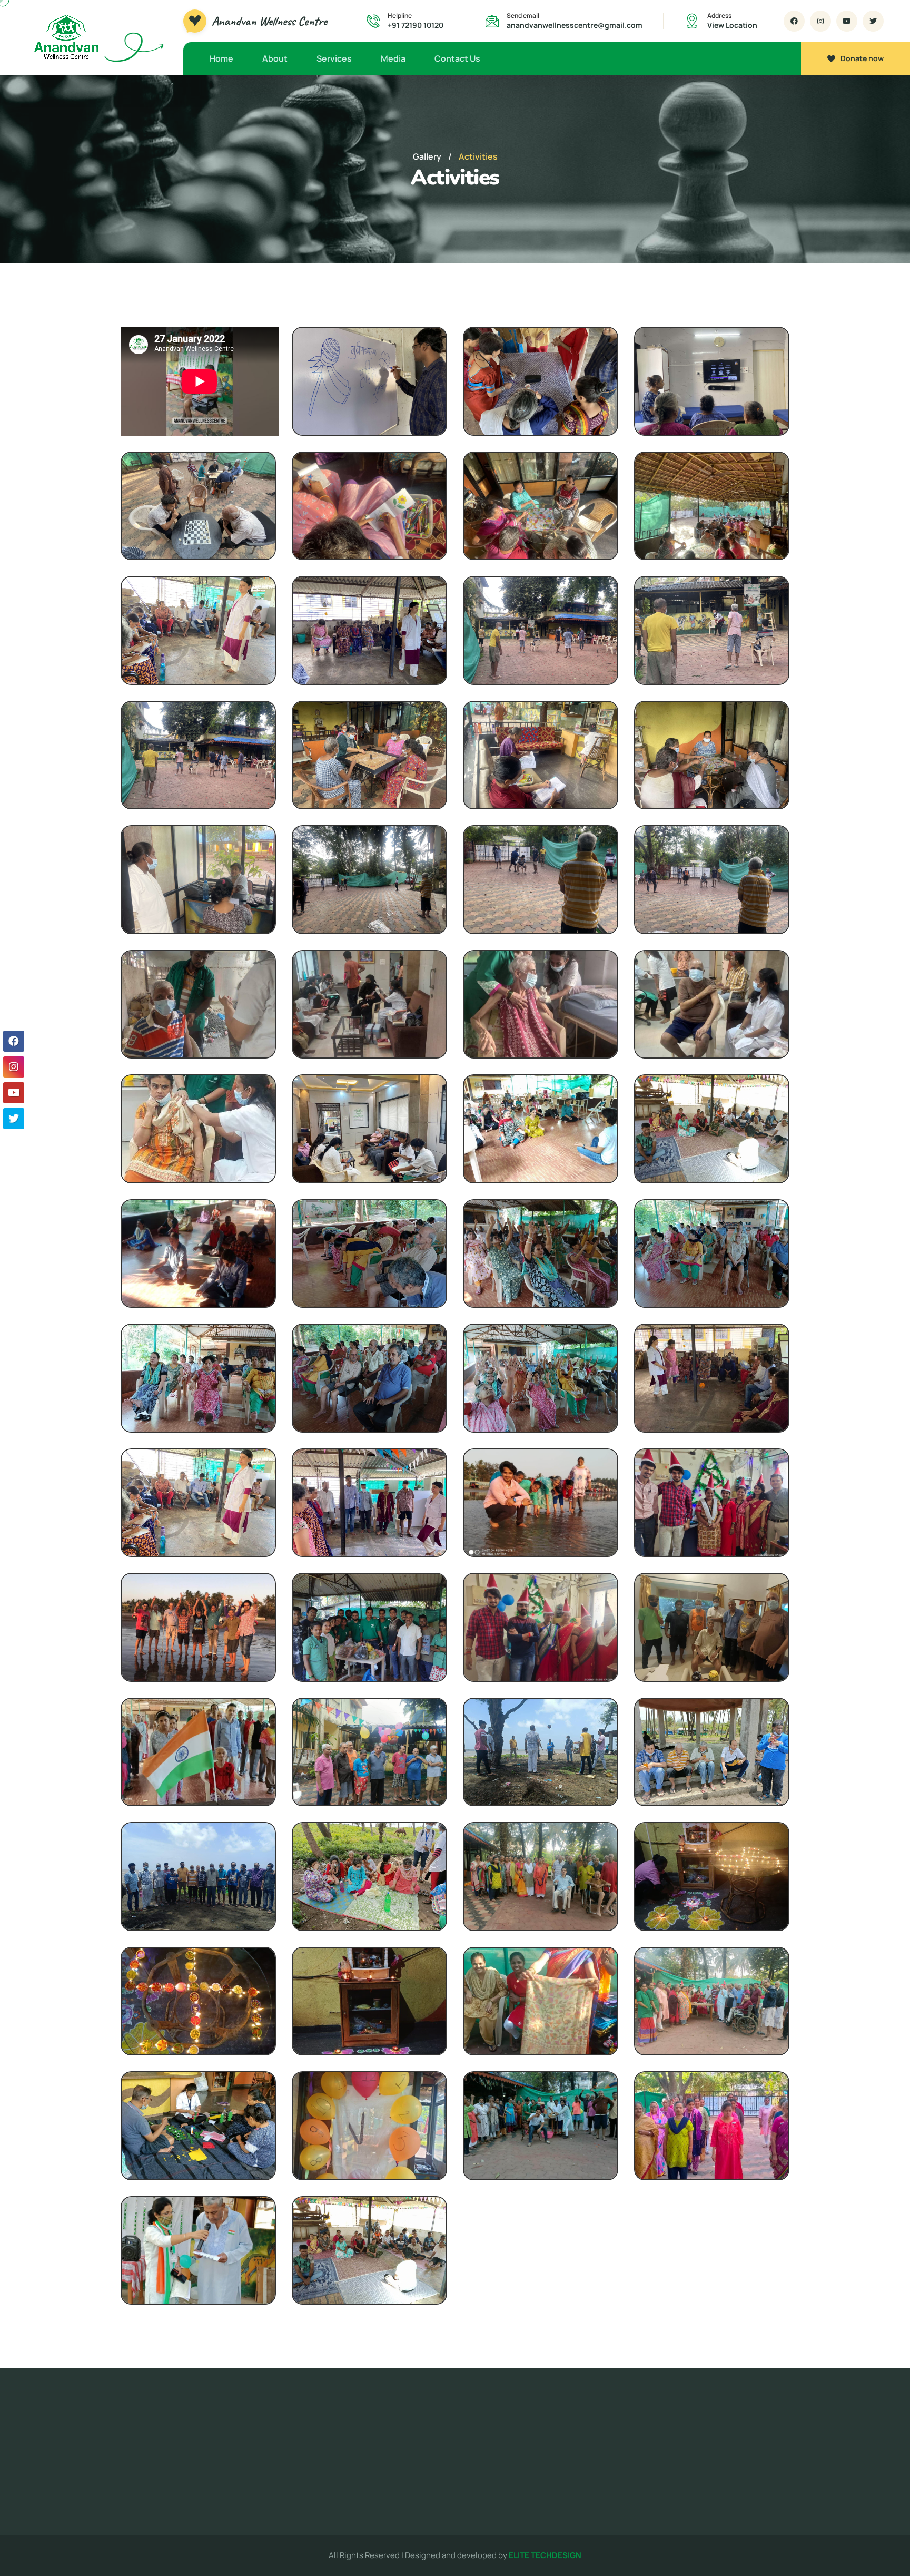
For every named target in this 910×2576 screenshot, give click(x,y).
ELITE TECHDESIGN (545, 2555)
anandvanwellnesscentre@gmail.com (575, 25)
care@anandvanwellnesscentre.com (720, 2437)
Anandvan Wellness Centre (269, 21)
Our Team (366, 2498)
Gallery (427, 156)
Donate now (862, 58)
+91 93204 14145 (749, 2466)
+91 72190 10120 (416, 25)
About (275, 58)
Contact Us (457, 58)
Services (334, 58)
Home (221, 58)
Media (393, 58)
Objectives (369, 2478)
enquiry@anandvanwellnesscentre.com (725, 2451)
